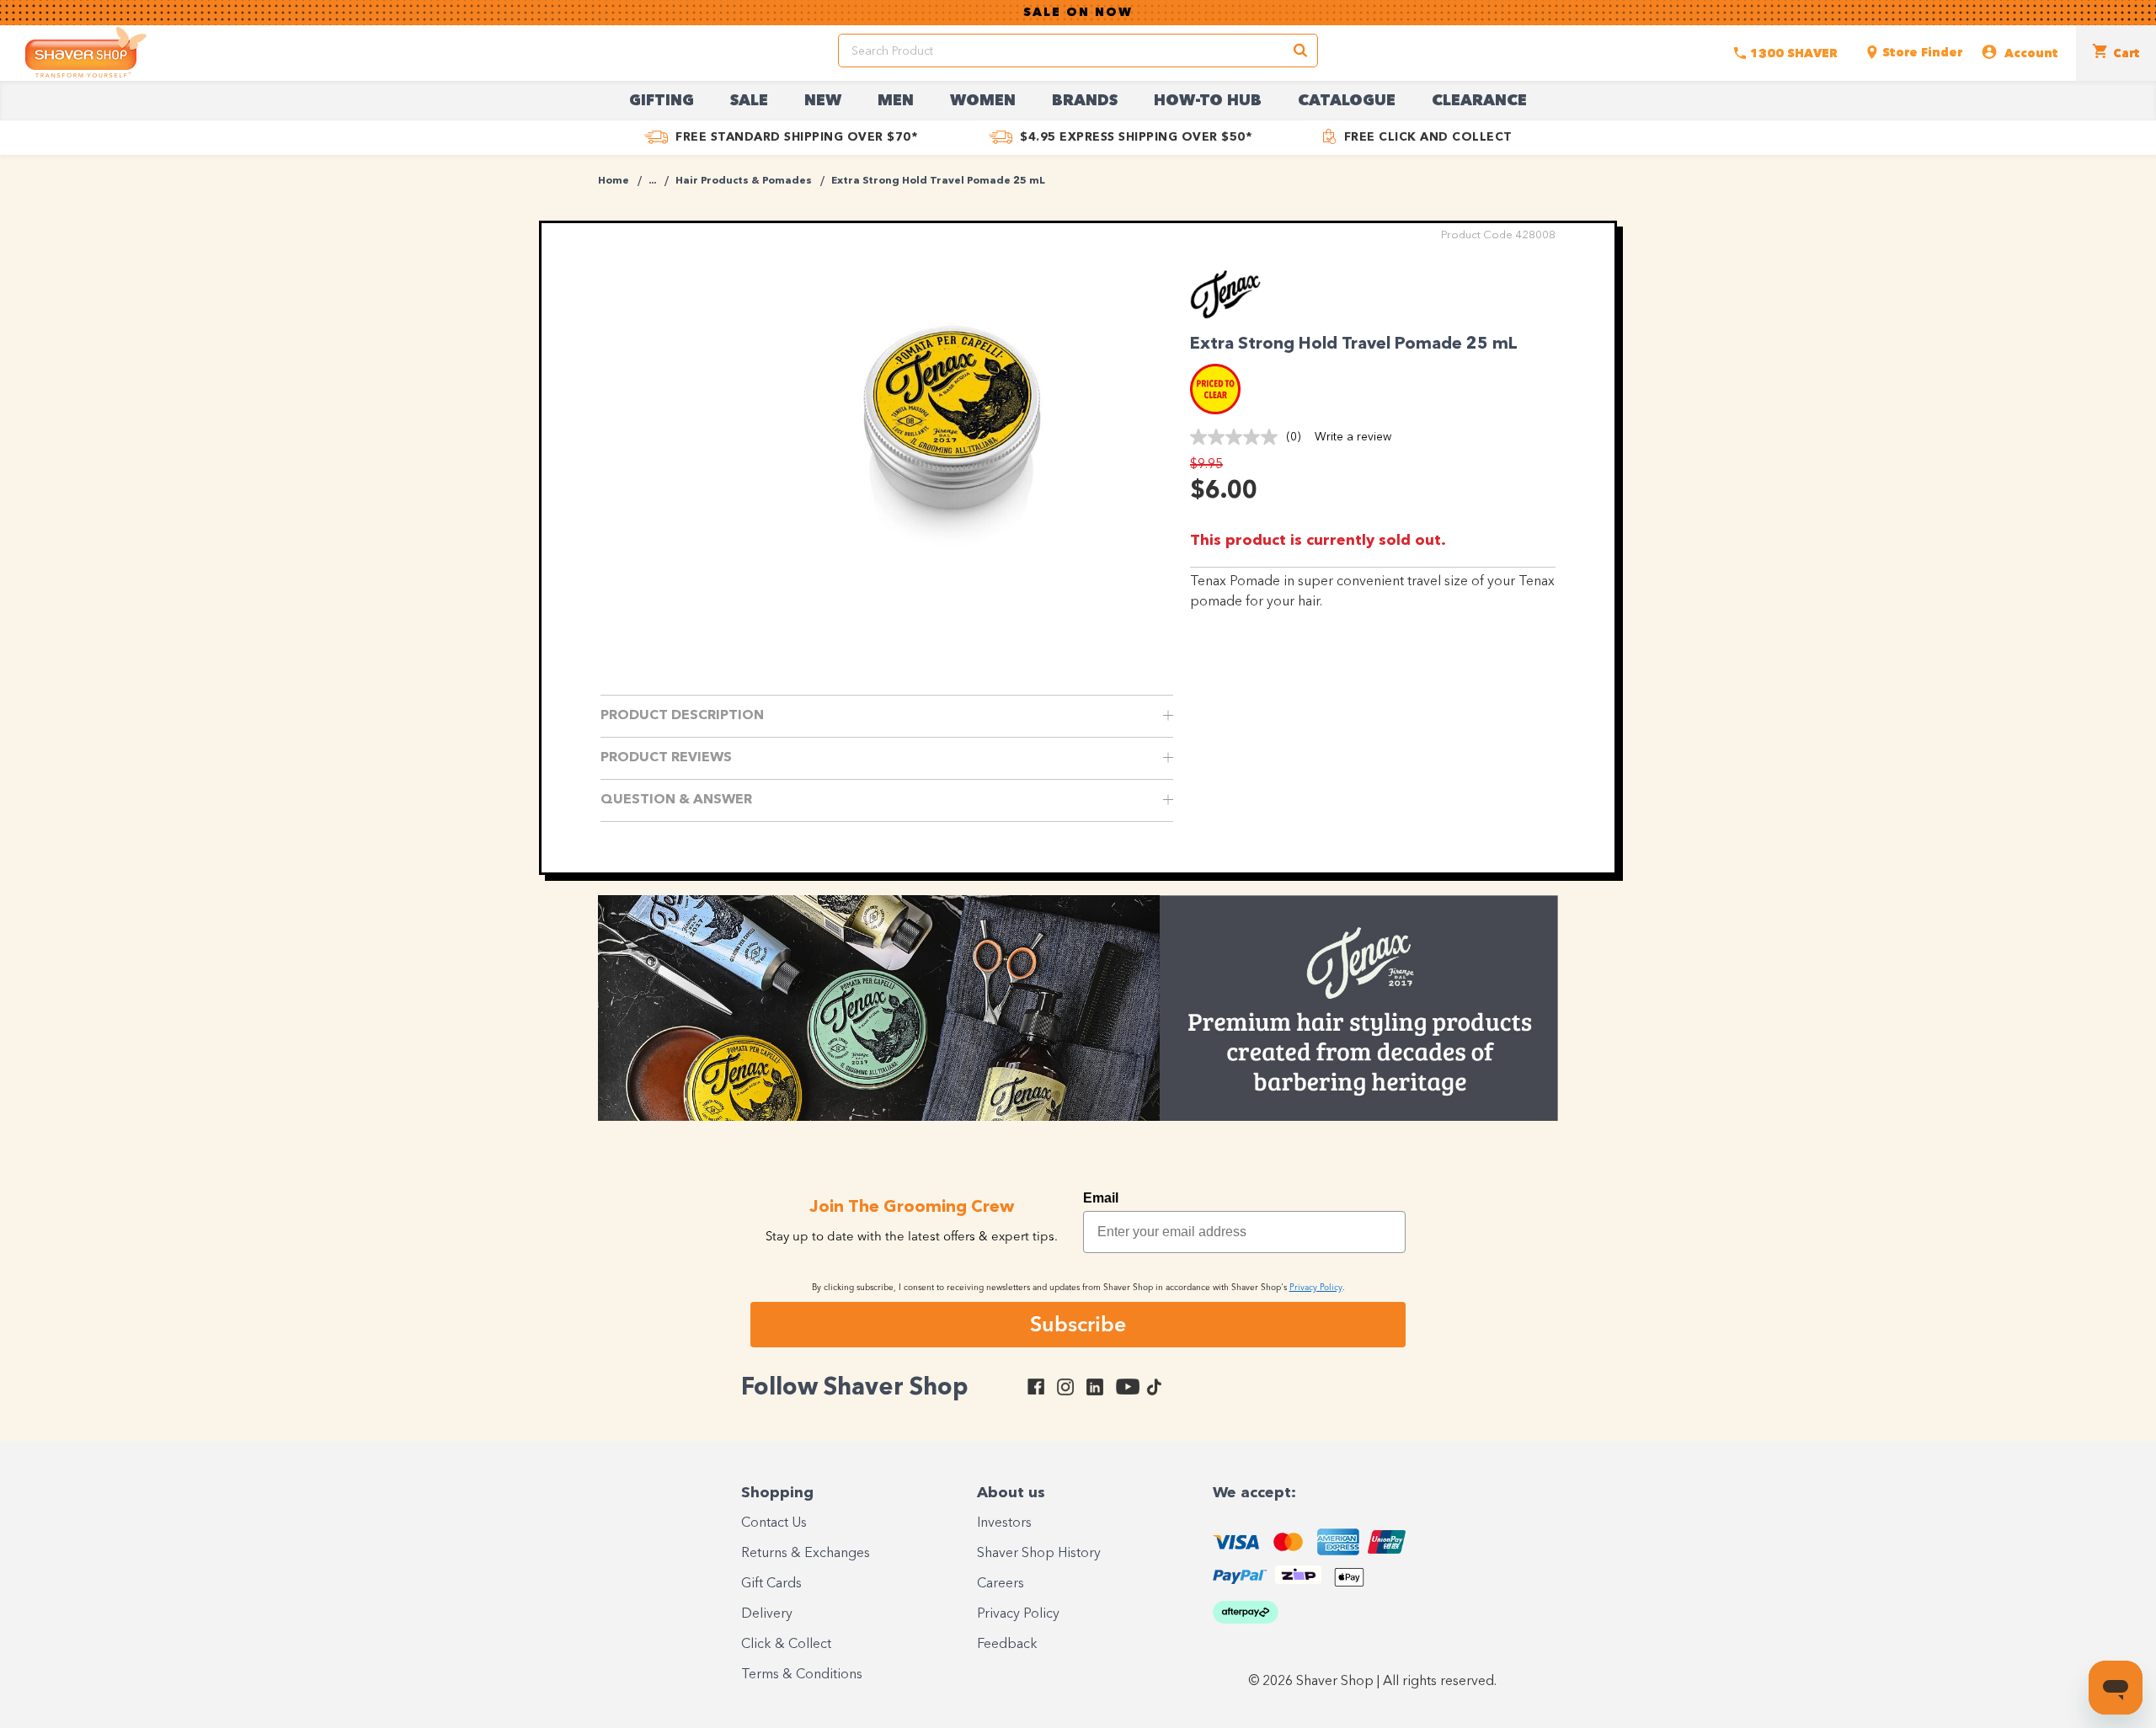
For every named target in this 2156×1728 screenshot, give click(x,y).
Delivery (767, 1614)
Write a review (1353, 437)
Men (896, 101)
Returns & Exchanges (806, 1554)
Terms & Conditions (802, 1675)
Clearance (1479, 101)
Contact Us (774, 1523)
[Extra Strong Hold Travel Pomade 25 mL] (952, 434)
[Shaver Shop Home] (86, 52)
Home (614, 181)
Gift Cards (771, 1584)
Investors (1004, 1523)
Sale (749, 101)
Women (983, 101)
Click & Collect (786, 1645)
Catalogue (1347, 101)
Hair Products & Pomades (744, 181)
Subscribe (1078, 1324)
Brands (1085, 101)
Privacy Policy (1018, 1614)
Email (1101, 1198)
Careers (1001, 1584)
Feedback (1007, 1645)
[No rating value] (1238, 437)
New (823, 101)
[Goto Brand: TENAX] (1236, 315)
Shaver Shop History (1039, 1554)
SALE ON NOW (1078, 13)
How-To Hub (1208, 101)
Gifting (662, 101)
